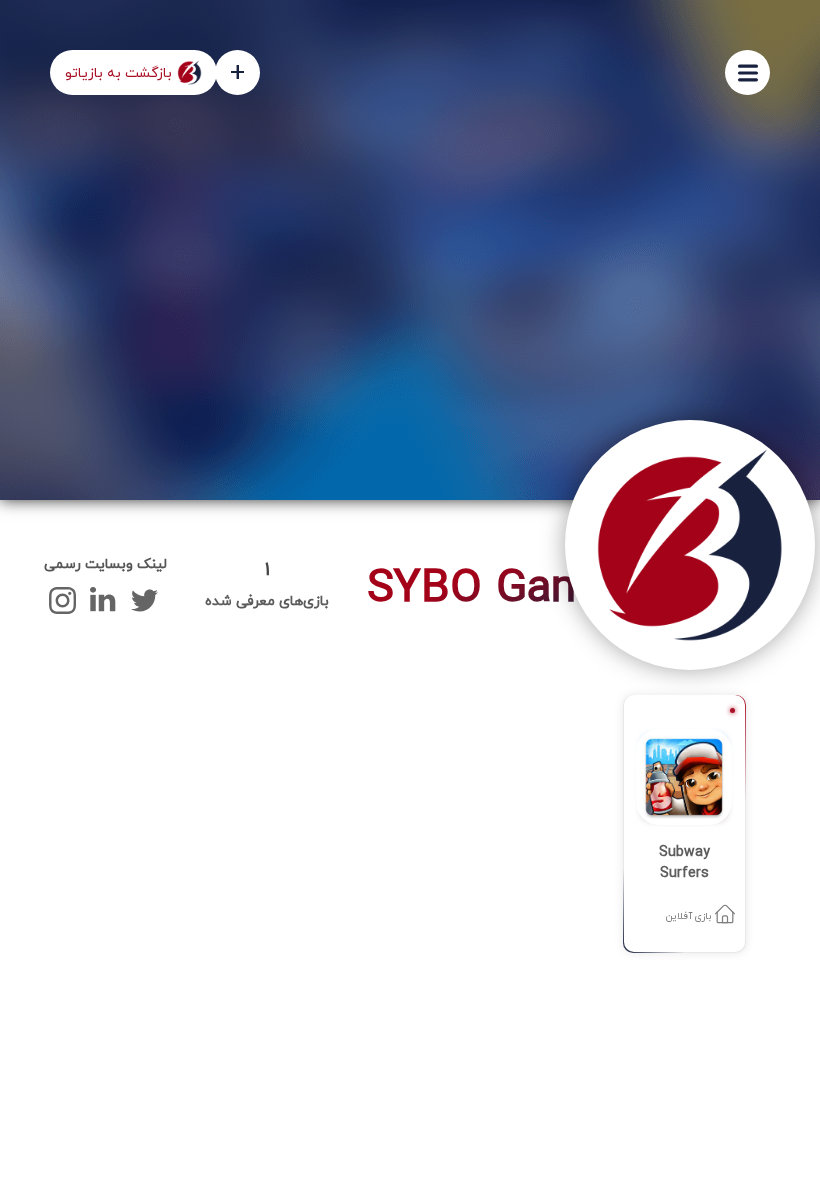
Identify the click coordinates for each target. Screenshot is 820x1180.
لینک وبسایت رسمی (105, 564)
